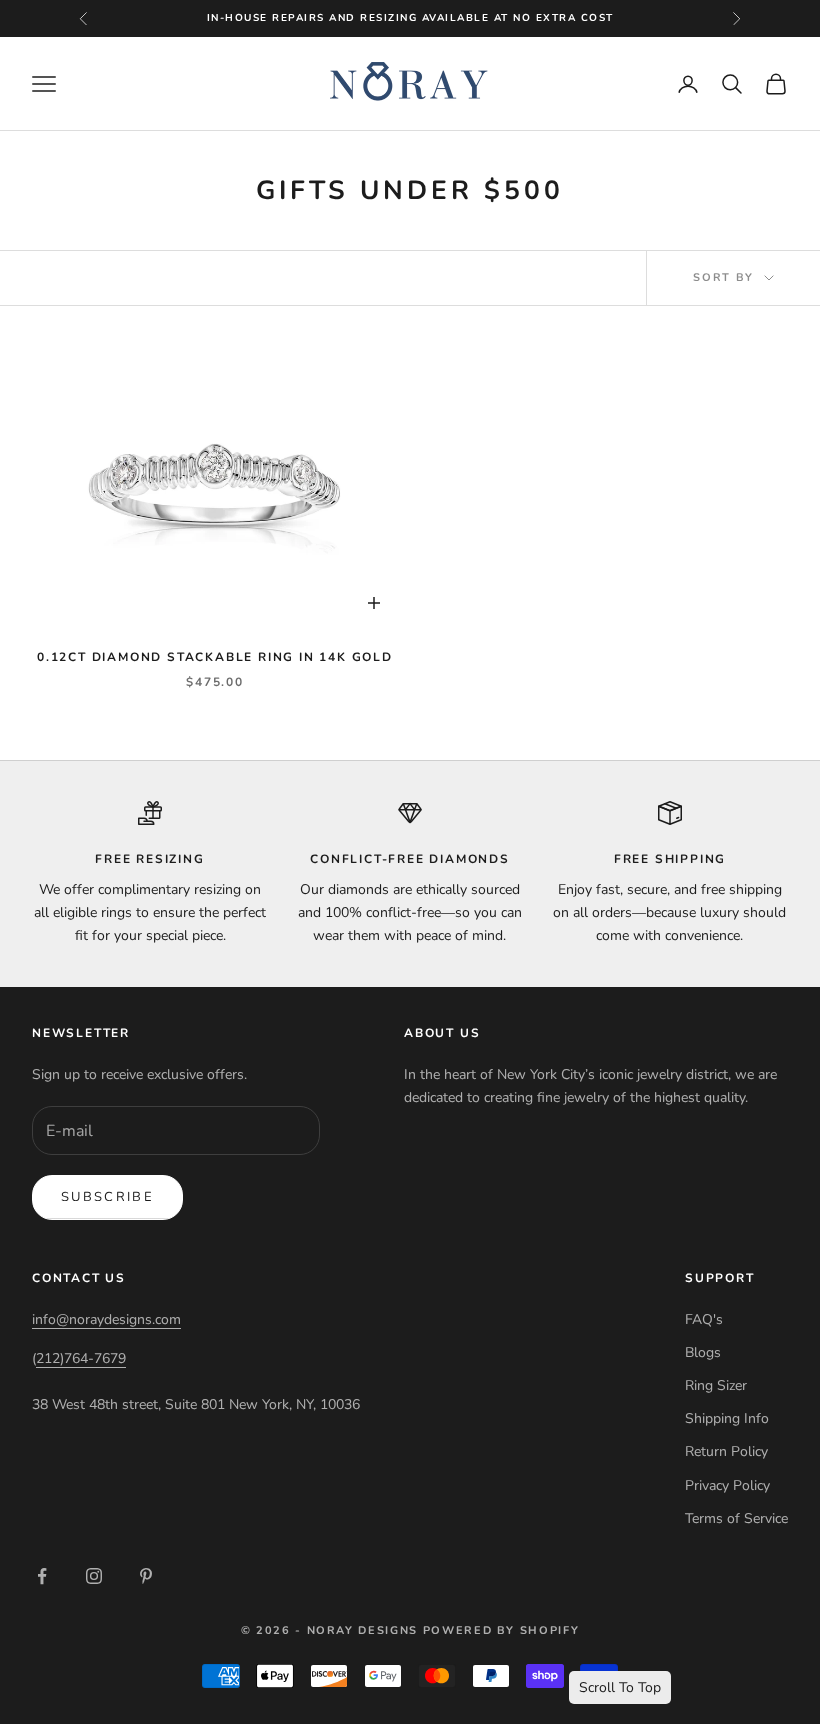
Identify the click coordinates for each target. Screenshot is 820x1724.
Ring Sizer (716, 1385)
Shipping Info (727, 1418)
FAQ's (704, 1319)
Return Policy (726, 1451)
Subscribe (107, 1197)
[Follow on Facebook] (42, 1576)
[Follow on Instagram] (94, 1576)
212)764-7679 (81, 1358)
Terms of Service (736, 1518)
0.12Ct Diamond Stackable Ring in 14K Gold (215, 657)
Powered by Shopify (501, 1630)
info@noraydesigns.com (106, 1319)
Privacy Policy (727, 1485)
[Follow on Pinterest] (146, 1576)
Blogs (703, 1352)
